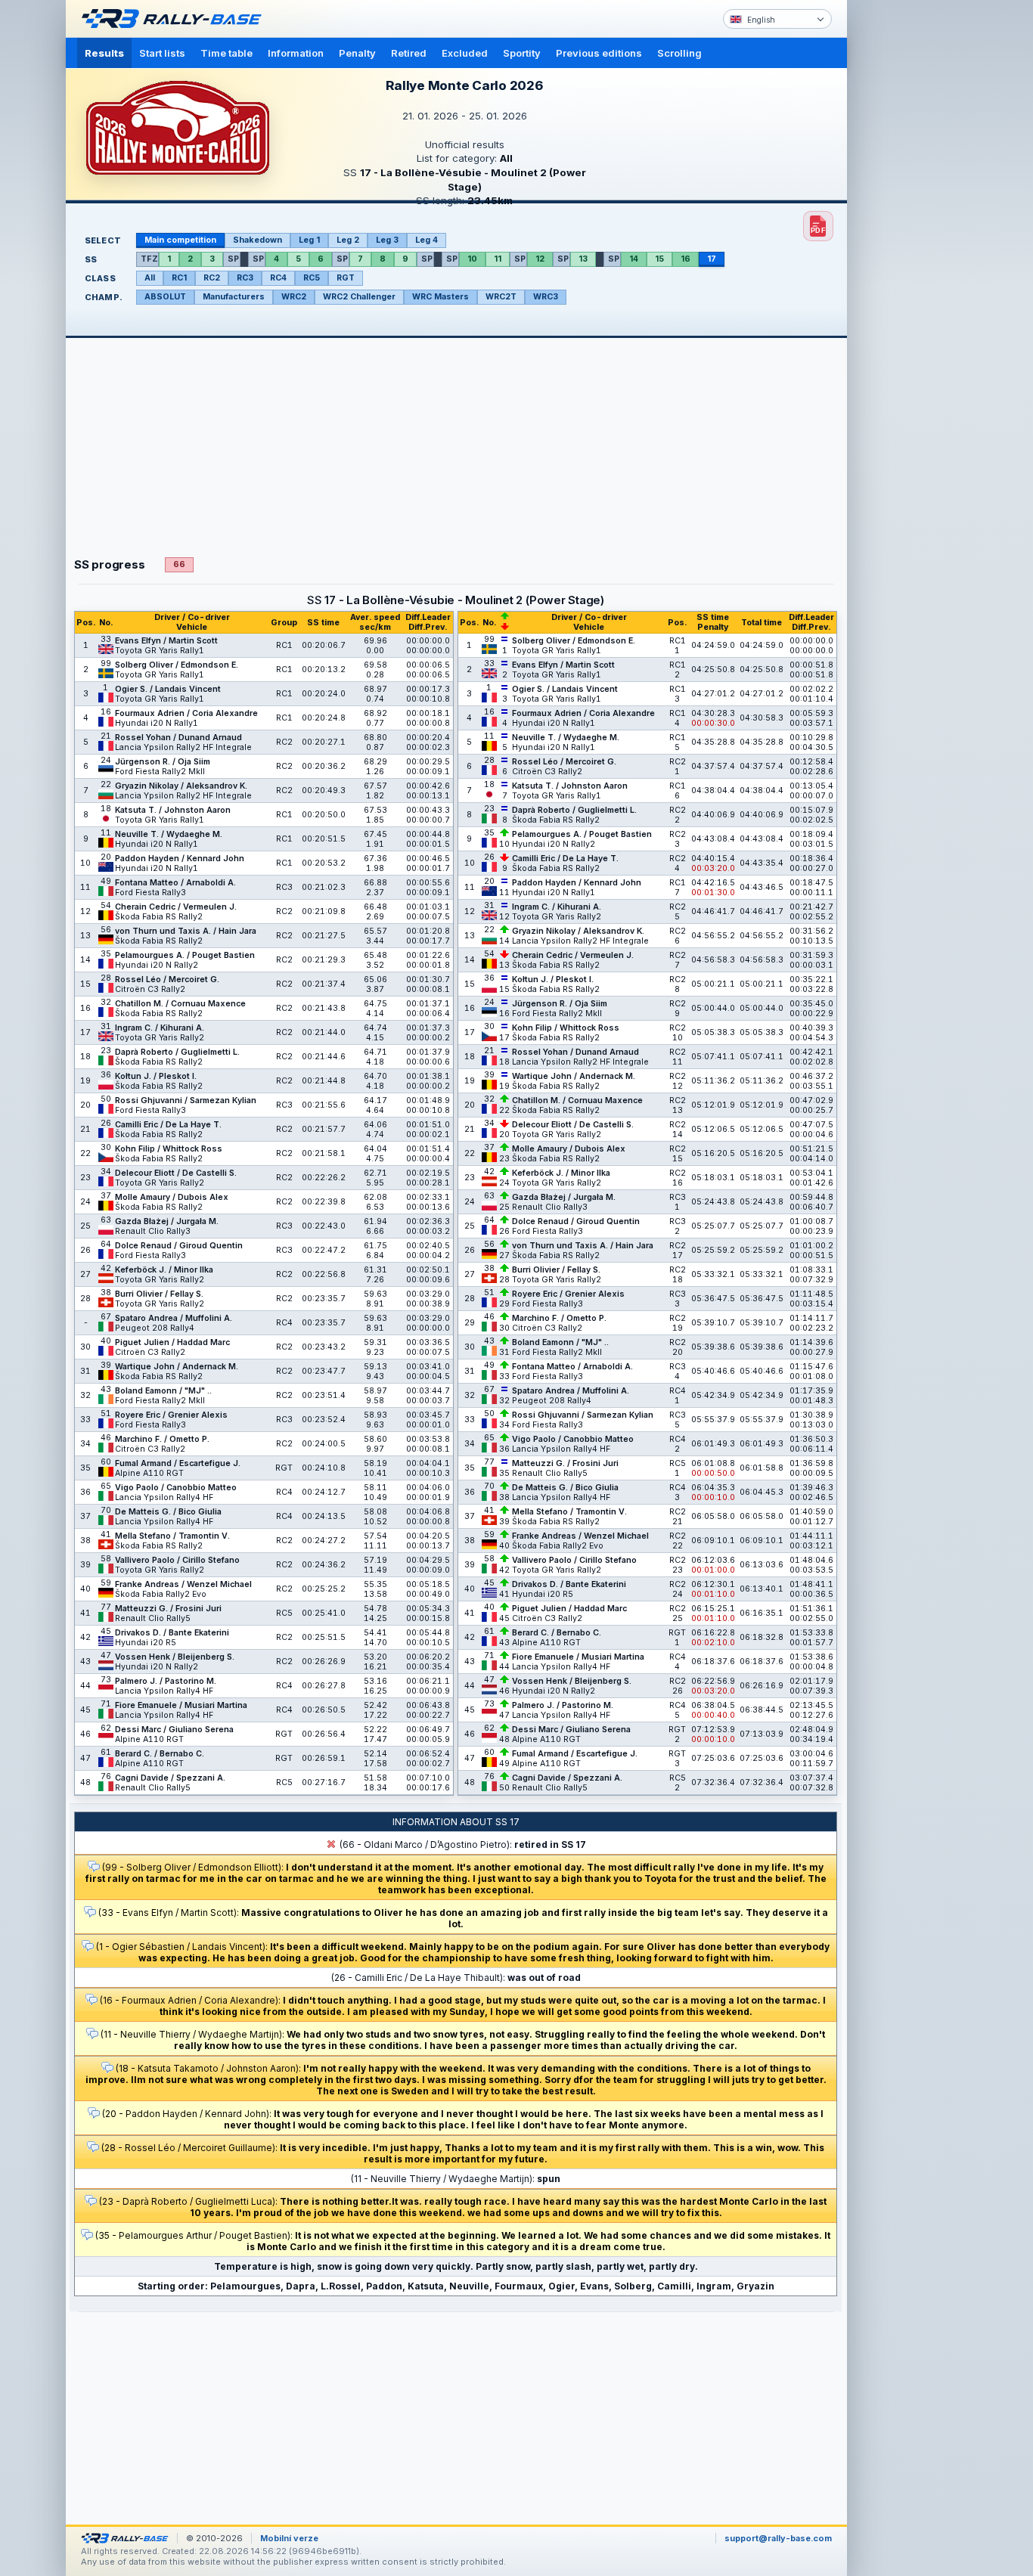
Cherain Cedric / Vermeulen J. (176, 907)
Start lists (162, 53)
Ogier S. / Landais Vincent (168, 689)
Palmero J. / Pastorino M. (166, 1681)
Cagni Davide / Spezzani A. (170, 1778)
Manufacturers (234, 297)
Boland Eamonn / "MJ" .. (163, 1391)
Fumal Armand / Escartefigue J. (178, 1463)
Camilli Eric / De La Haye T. (168, 1125)
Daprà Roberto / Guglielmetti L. (177, 1052)
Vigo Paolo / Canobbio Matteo (176, 1488)
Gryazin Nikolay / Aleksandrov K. (181, 786)
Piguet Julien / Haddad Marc (172, 1342)
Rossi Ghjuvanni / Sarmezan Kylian (186, 1100)
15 (659, 259)
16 (686, 259)
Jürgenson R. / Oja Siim (163, 762)
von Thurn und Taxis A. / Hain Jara (186, 931)
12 (540, 259)
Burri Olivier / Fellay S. (159, 1294)
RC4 (278, 278)
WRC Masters (440, 297)
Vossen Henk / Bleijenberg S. (175, 1657)
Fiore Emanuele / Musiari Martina (181, 1705)
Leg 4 (427, 240)
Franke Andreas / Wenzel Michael (183, 1584)
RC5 (312, 278)
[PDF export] (818, 226)
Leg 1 (309, 240)
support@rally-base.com (778, 2538)
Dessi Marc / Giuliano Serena (174, 1730)
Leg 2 (348, 240)
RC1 (179, 278)
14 (634, 259)
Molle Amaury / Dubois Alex (172, 1197)
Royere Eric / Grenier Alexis (171, 1415)
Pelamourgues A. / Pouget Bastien (185, 955)
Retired (409, 53)
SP (233, 259)
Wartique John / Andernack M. (177, 1367)
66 (179, 564)
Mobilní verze (289, 2538)
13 (583, 259)
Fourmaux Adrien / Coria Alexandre (186, 713)
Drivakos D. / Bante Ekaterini (172, 1633)
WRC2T (501, 297)
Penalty (357, 53)
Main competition (180, 240)
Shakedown (257, 240)
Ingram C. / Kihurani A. (160, 1028)
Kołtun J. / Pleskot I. (156, 1076)
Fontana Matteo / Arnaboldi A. (175, 883)
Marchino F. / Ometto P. (162, 1439)
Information (296, 53)
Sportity (522, 53)
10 (472, 259)
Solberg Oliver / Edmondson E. (177, 665)
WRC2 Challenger (359, 297)
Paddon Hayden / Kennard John (180, 859)
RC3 (245, 278)
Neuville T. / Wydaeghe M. (169, 834)
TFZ (149, 259)
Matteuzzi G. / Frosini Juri (168, 1609)
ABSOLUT (165, 297)
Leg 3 (387, 240)
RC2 (212, 278)
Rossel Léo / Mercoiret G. (167, 980)
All (150, 278)
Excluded (465, 53)
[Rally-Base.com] (175, 19)
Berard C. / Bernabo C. (160, 1754)
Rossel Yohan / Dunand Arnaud (178, 738)
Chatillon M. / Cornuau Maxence (180, 1004)
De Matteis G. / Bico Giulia (168, 1512)
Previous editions (599, 53)
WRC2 (294, 297)
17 (712, 259)
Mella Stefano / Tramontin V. (172, 1536)
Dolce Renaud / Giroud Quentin (179, 1246)
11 (498, 259)
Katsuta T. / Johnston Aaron (173, 810)
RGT (346, 278)
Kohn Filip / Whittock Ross (169, 1149)
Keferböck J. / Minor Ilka (164, 1270)
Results (104, 53)
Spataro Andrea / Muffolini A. (174, 1318)
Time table (226, 53)
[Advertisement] (911, 234)
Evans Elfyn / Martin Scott (166, 641)
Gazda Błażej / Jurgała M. (167, 1221)
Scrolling (679, 53)
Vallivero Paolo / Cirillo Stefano (177, 1560)
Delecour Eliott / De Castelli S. (176, 1173)
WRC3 (546, 297)
